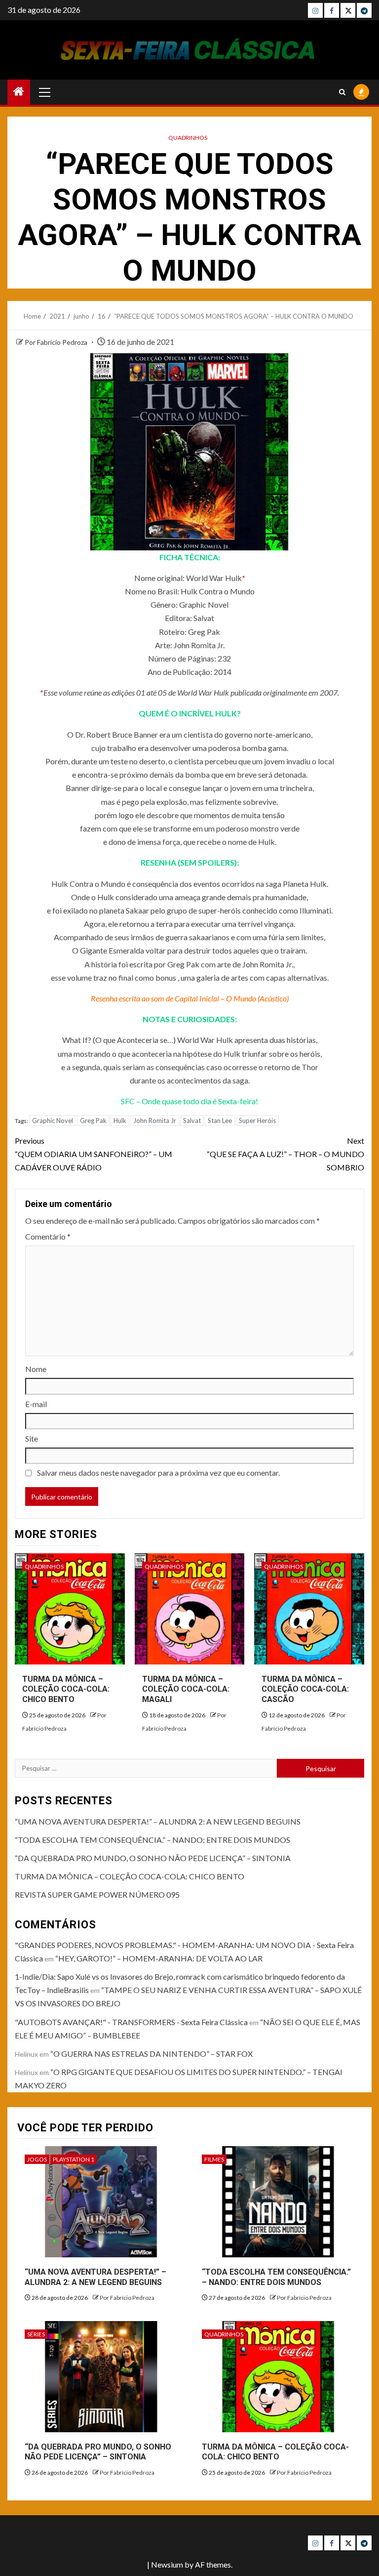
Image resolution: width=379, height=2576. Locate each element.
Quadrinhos (188, 138)
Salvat (192, 1121)
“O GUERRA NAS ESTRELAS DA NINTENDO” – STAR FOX (152, 2054)
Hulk (120, 1121)
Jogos (37, 2159)
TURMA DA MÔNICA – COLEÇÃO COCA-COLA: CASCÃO (305, 1689)
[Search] (342, 92)
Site (32, 1438)
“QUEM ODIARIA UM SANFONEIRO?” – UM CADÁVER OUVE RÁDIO (94, 1154)
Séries (36, 2334)
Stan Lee (220, 1121)
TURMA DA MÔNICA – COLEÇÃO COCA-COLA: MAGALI (186, 1689)
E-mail (36, 1404)
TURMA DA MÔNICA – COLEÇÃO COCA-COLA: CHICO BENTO (66, 1689)
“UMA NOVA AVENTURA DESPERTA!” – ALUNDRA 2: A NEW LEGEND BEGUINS (158, 1821)
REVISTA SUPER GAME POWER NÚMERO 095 (97, 1894)
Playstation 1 (74, 2159)
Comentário (48, 1236)
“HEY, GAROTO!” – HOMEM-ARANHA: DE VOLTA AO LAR (159, 1958)
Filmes (214, 2159)
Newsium (167, 2564)
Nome (36, 1369)
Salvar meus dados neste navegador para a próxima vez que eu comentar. (158, 1473)
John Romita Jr (155, 1121)
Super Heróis (257, 1121)
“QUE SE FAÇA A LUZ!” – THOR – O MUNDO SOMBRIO (285, 1154)
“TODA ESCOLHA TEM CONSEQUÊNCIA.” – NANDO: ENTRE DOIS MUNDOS (152, 1840)
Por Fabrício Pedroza (57, 342)
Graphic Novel (53, 1121)
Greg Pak (93, 1121)
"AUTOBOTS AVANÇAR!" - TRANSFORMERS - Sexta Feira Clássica (131, 2022)
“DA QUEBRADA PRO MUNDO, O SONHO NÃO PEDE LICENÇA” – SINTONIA (153, 1858)
